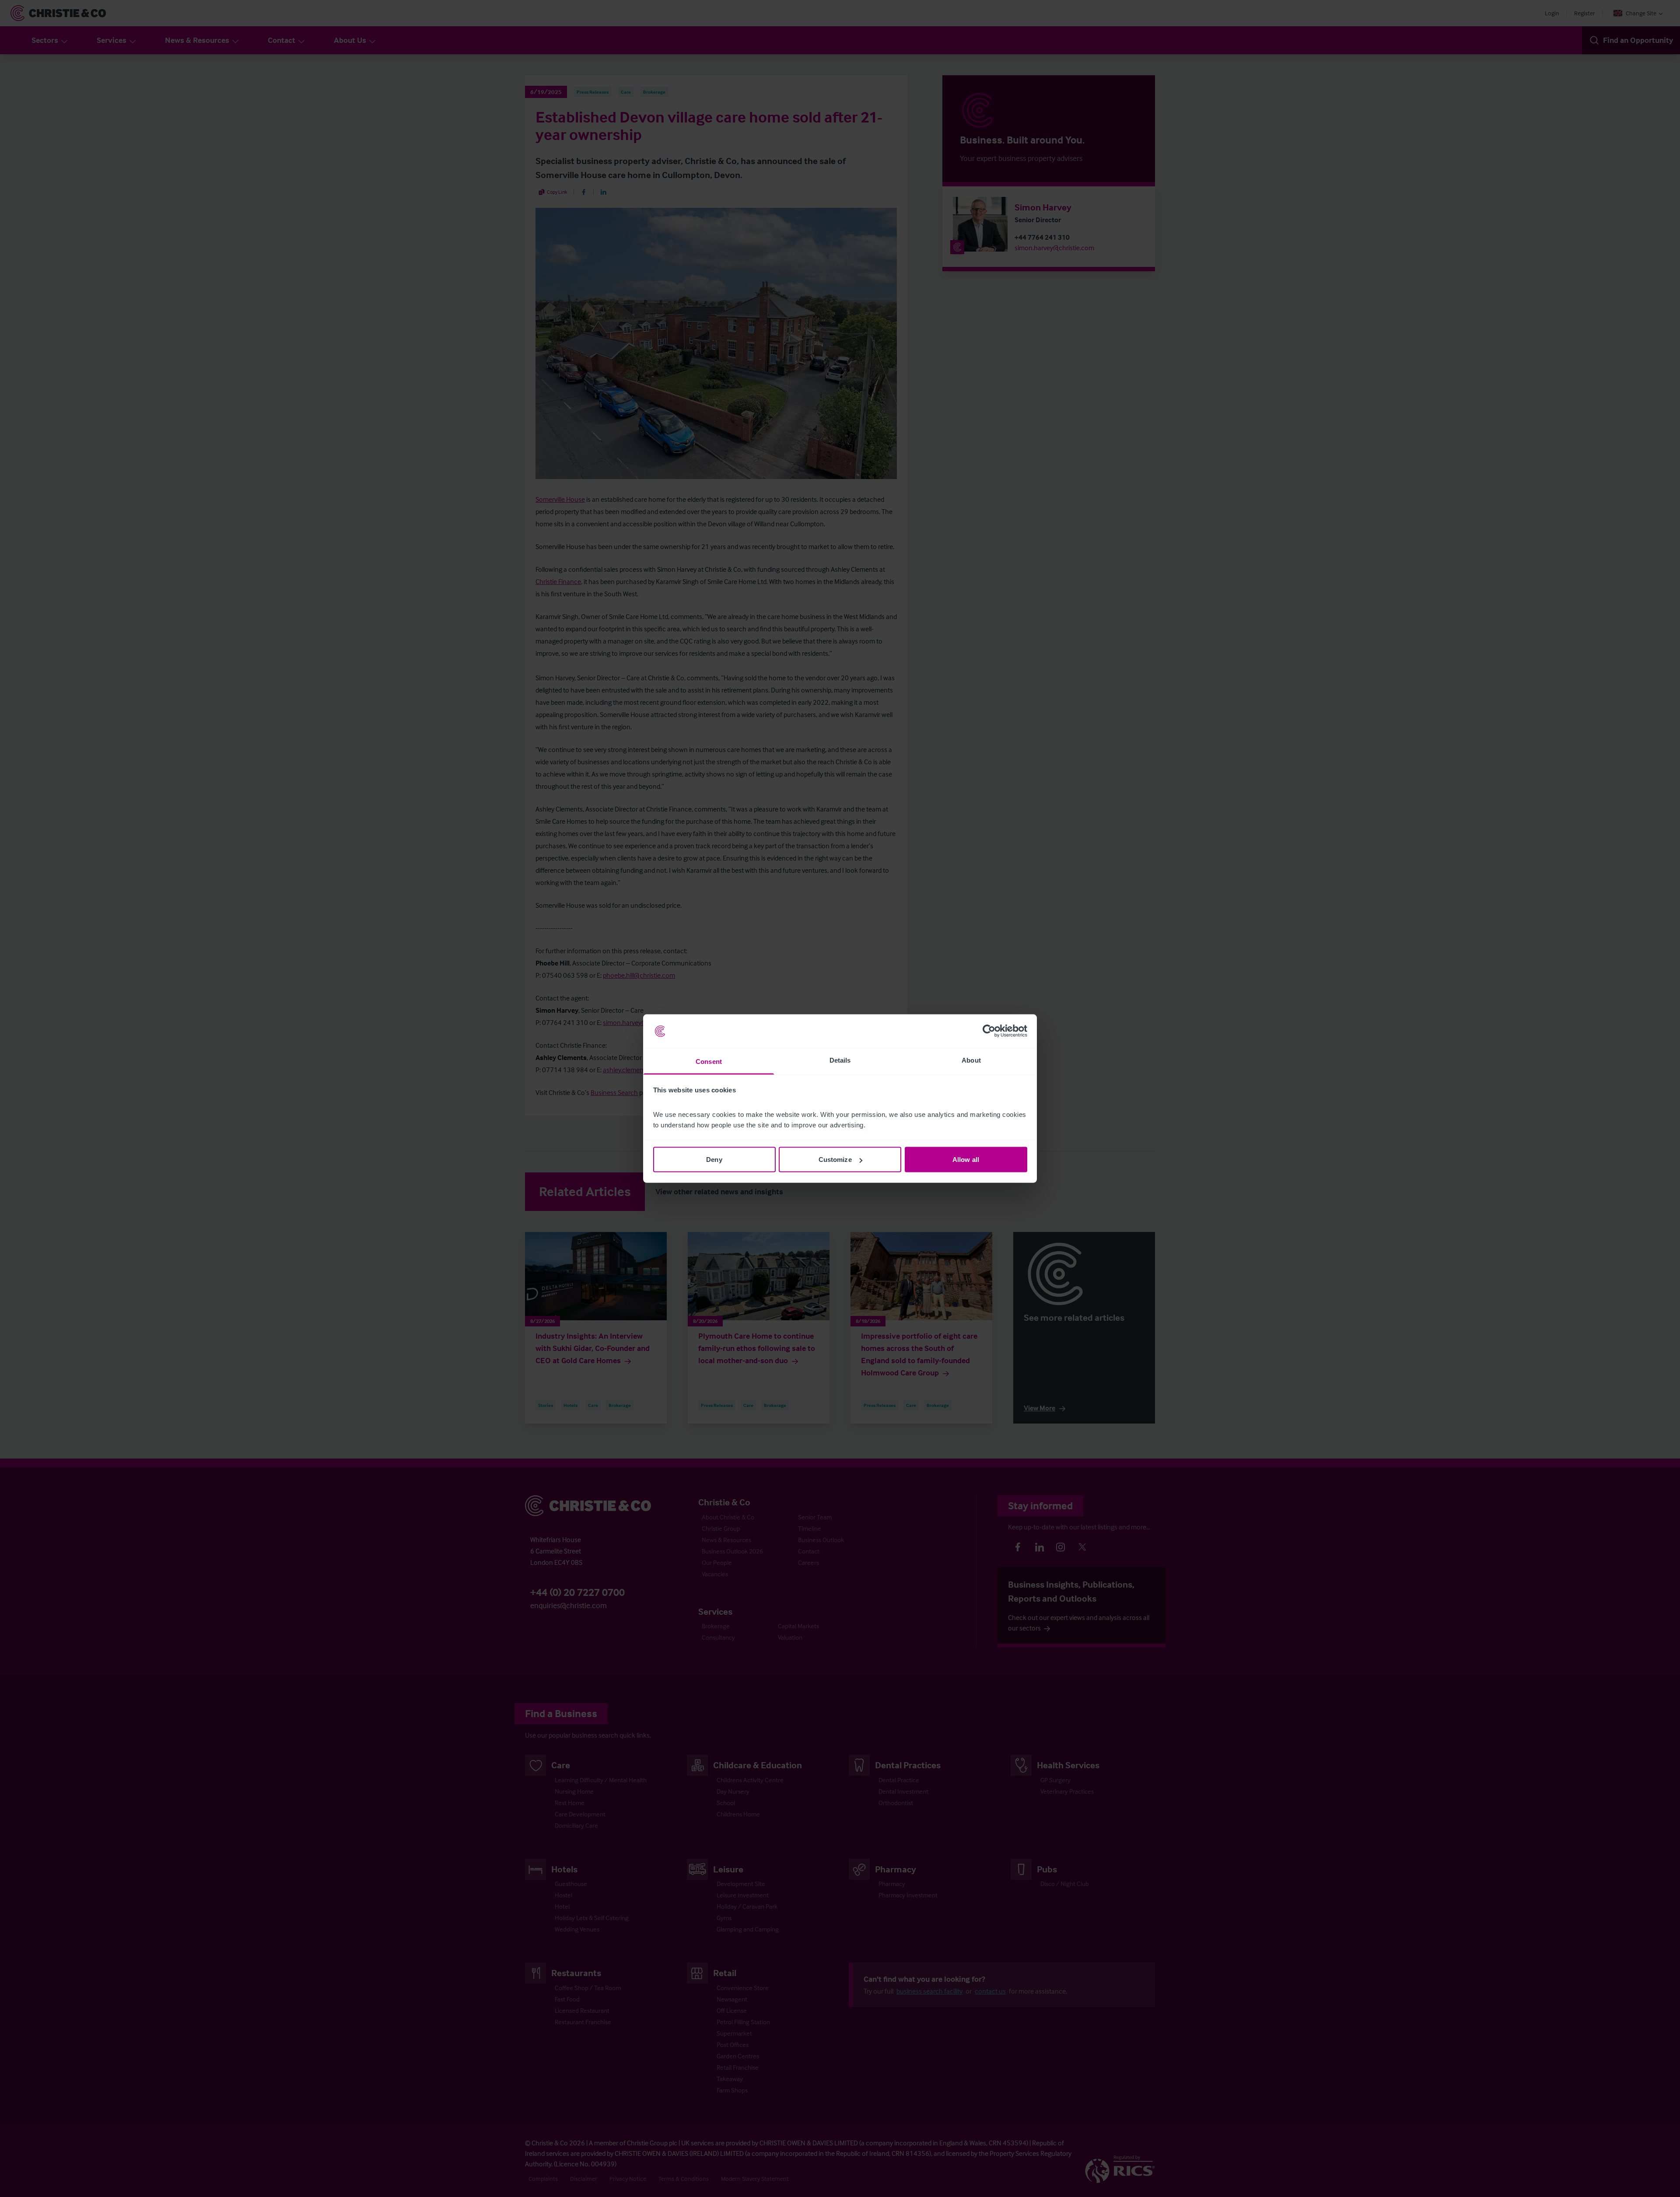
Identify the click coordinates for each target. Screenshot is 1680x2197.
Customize (835, 1160)
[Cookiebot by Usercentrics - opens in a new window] (989, 1031)
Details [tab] (840, 1060)
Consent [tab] (709, 1061)
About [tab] (971, 1060)
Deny (714, 1160)
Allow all (966, 1160)
